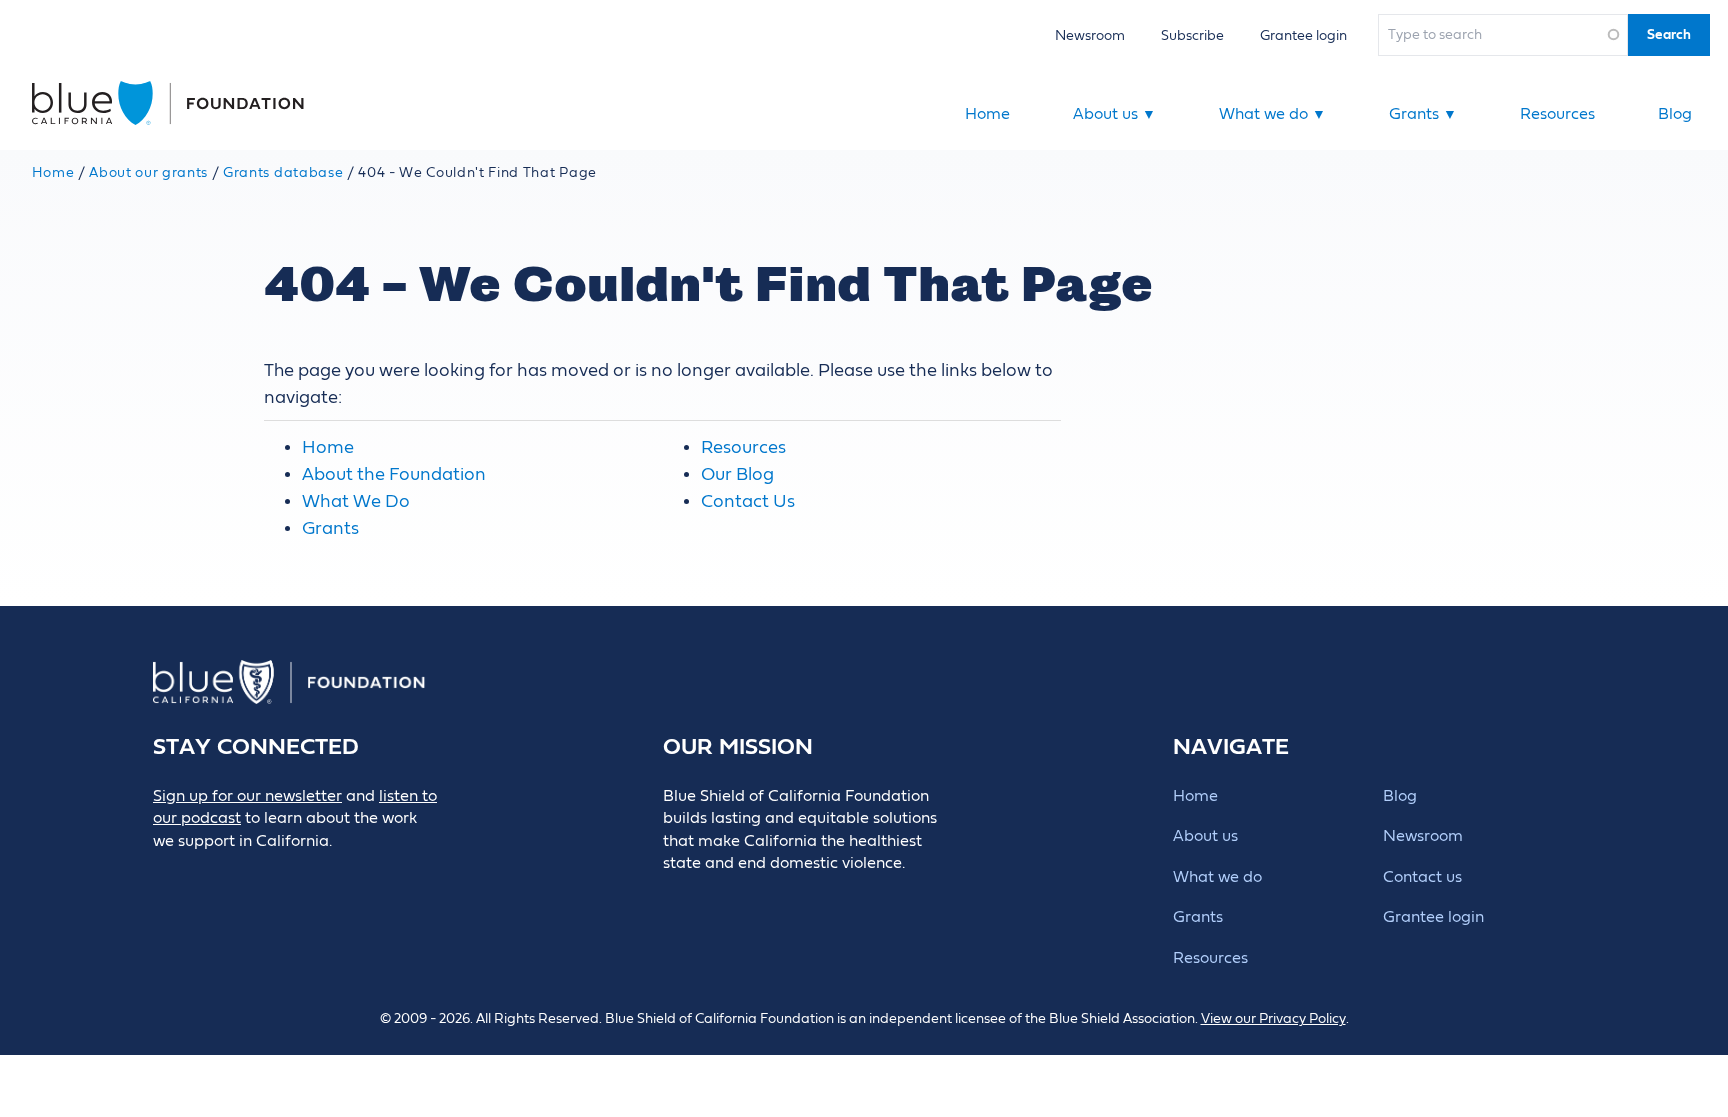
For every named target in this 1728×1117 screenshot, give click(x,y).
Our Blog (737, 474)
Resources (1557, 114)
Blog (1675, 114)
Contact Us (748, 501)
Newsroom (1090, 35)
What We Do (356, 501)
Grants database (283, 173)
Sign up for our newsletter (247, 796)
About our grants (148, 173)
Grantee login (1303, 35)
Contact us (1422, 877)
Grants (1423, 114)
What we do (1272, 114)
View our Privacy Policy (1273, 1019)
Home (987, 114)
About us (1114, 114)
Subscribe (1192, 35)
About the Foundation (394, 474)
